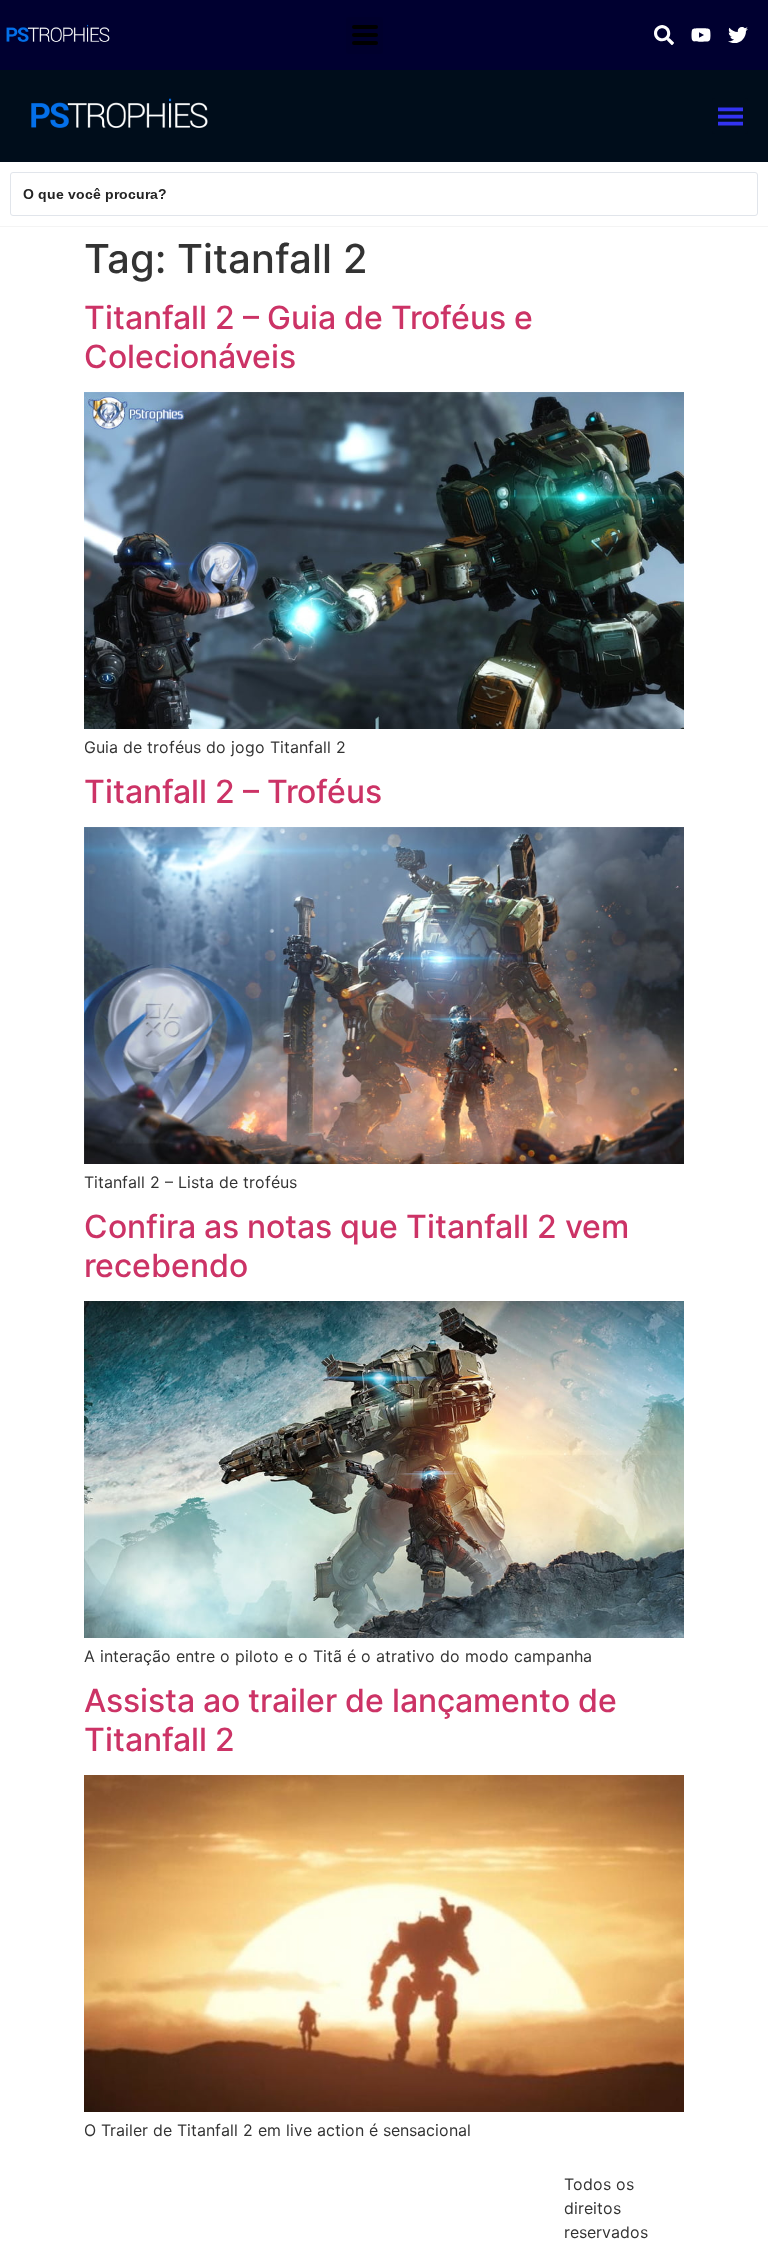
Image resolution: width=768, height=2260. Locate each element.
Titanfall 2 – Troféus (233, 791)
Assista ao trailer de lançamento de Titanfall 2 (350, 1719)
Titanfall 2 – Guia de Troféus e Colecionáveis (308, 336)
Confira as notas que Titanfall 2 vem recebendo (356, 1245)
